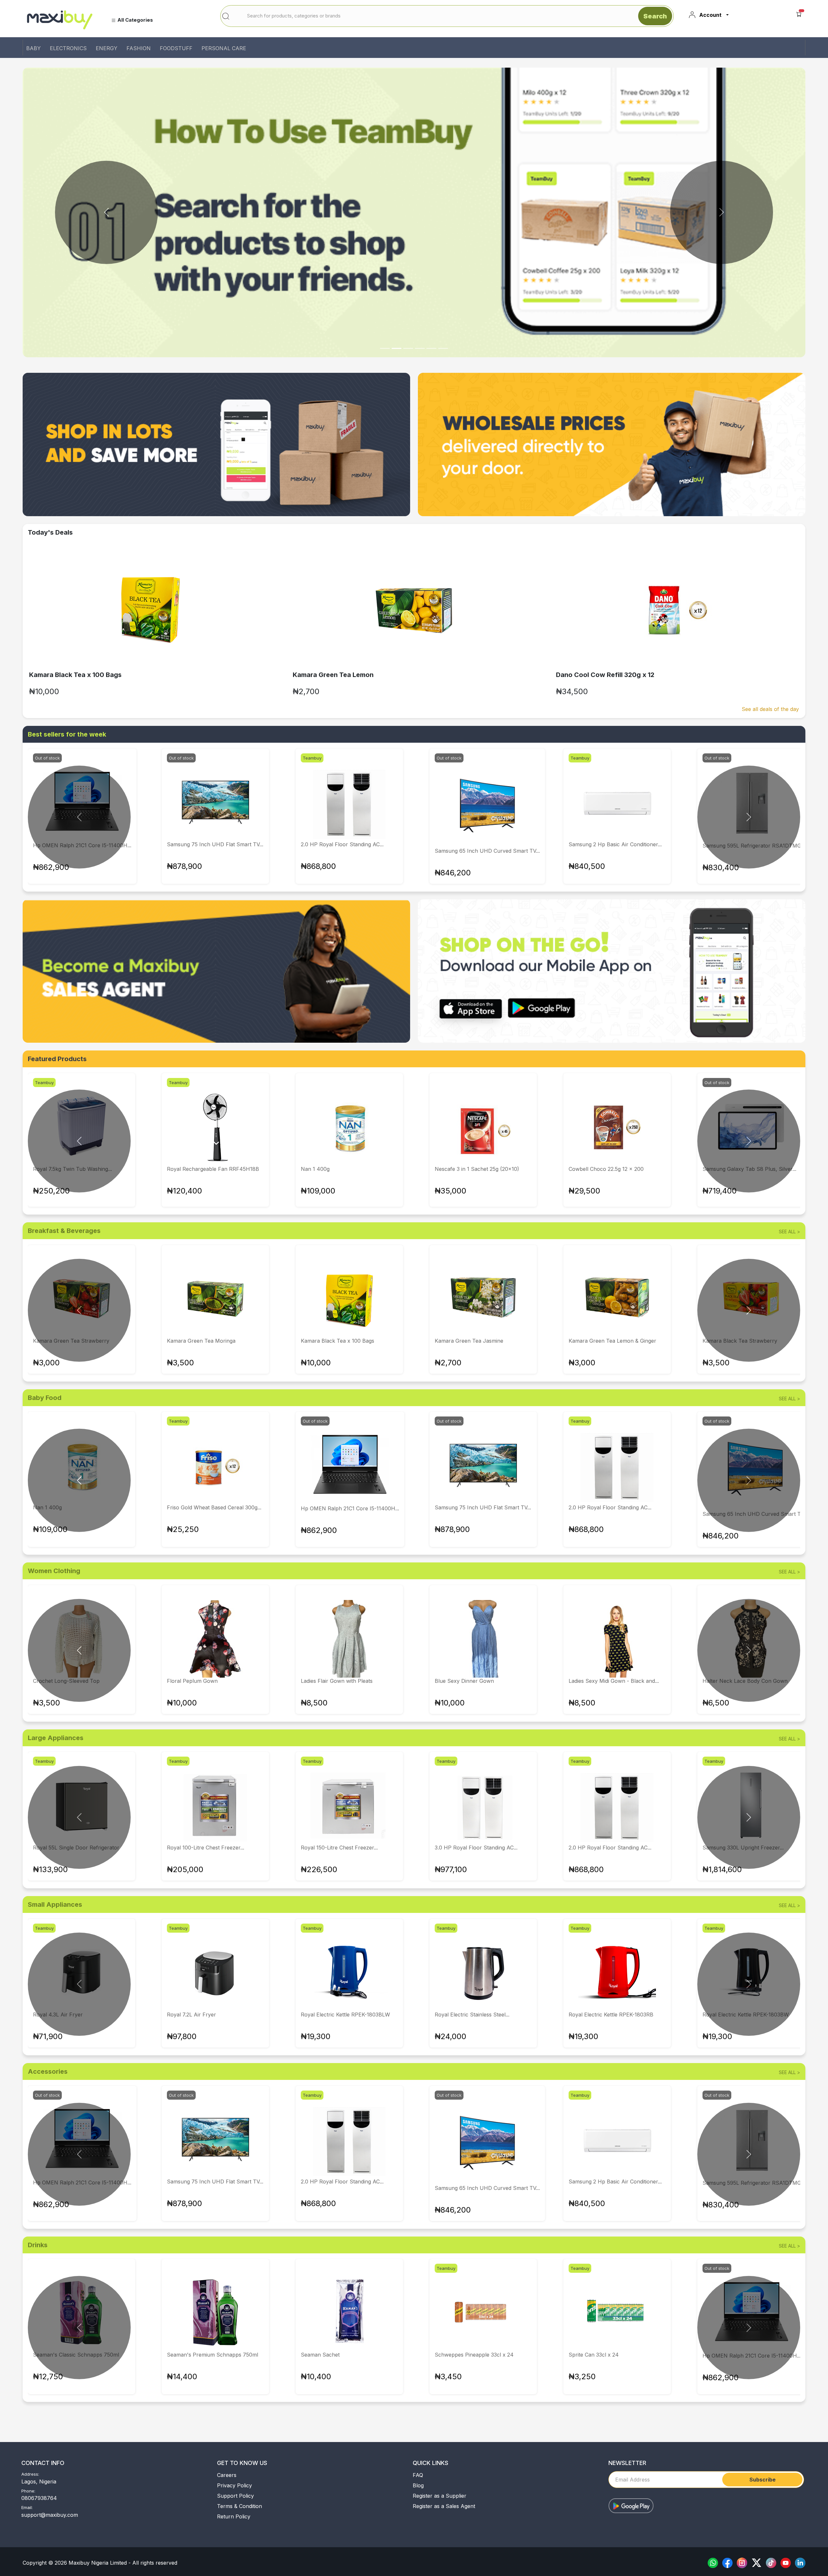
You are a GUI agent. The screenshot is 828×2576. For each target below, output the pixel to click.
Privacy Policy (234, 2485)
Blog (418, 2485)
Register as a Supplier (440, 2496)
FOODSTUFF (176, 48)
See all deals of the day (770, 709)
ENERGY (107, 48)
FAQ (418, 2475)
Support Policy (235, 2496)
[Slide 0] (385, 348)
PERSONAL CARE (224, 48)
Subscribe (763, 2480)
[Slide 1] (397, 348)
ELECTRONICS (68, 48)
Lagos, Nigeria (39, 2482)
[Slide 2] (408, 348)
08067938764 (39, 2498)
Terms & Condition (240, 2506)
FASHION (139, 48)
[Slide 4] (431, 348)
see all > (790, 1232)
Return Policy (234, 2516)
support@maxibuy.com (50, 2515)
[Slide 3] (420, 348)
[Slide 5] (443, 348)
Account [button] (710, 15)
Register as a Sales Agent (444, 2506)
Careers (227, 2475)
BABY (33, 48)
